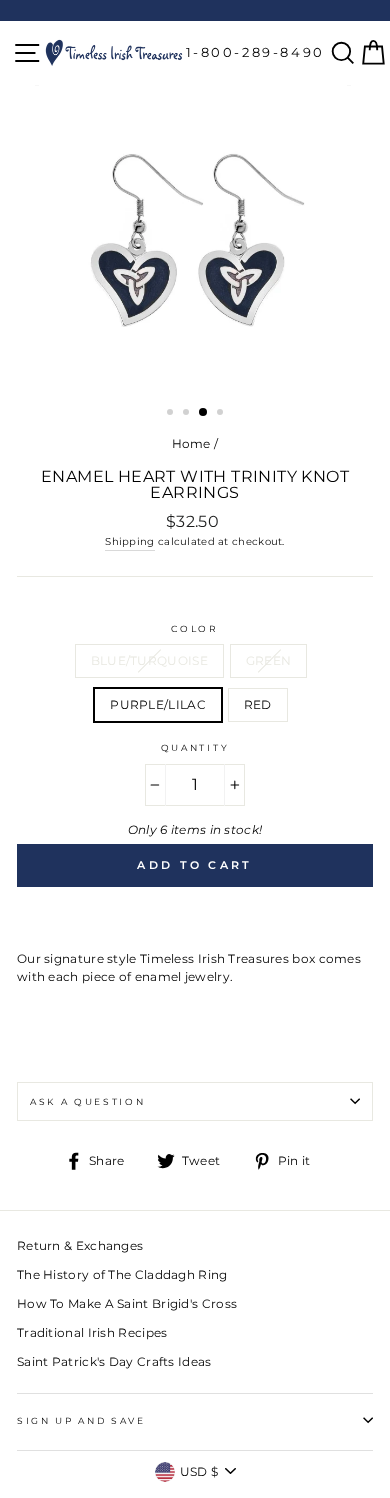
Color (194, 628)
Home (191, 443)
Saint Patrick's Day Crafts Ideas (114, 1361)
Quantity (195, 747)
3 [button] (204, 413)
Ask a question (88, 1101)
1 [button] (172, 414)
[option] (195, 239)
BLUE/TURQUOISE (149, 660)
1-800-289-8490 (255, 52)
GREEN (269, 660)
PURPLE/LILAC (158, 704)
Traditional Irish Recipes (92, 1332)
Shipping (129, 541)
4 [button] (222, 414)
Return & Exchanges (80, 1245)
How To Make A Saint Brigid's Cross (127, 1303)
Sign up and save (81, 1420)
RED (258, 704)
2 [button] (188, 414)
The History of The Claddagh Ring (122, 1274)
